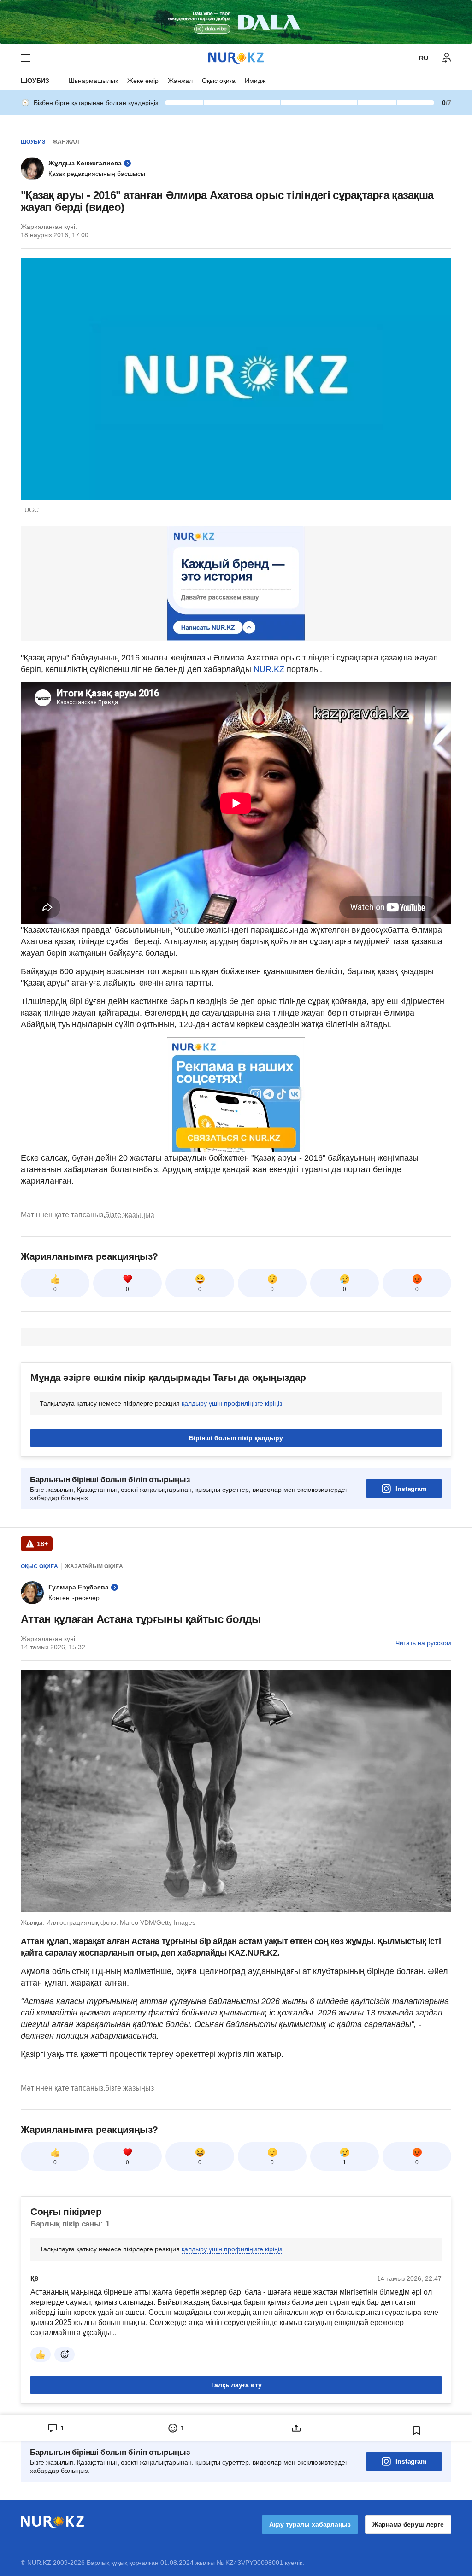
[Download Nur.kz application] (236, 22)
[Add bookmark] (417, 2430)
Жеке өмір (143, 81)
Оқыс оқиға (219, 81)
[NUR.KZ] (236, 58)
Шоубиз (35, 81)
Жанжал (180, 81)
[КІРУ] (447, 58)
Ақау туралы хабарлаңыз (310, 2524)
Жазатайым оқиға (94, 1566)
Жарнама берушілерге (408, 2524)
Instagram (411, 1489)
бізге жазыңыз (130, 1215)
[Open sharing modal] (296, 2428)
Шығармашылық (93, 81)
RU (424, 58)
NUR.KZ (269, 669)
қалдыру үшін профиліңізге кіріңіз (232, 1403)
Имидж (255, 81)
